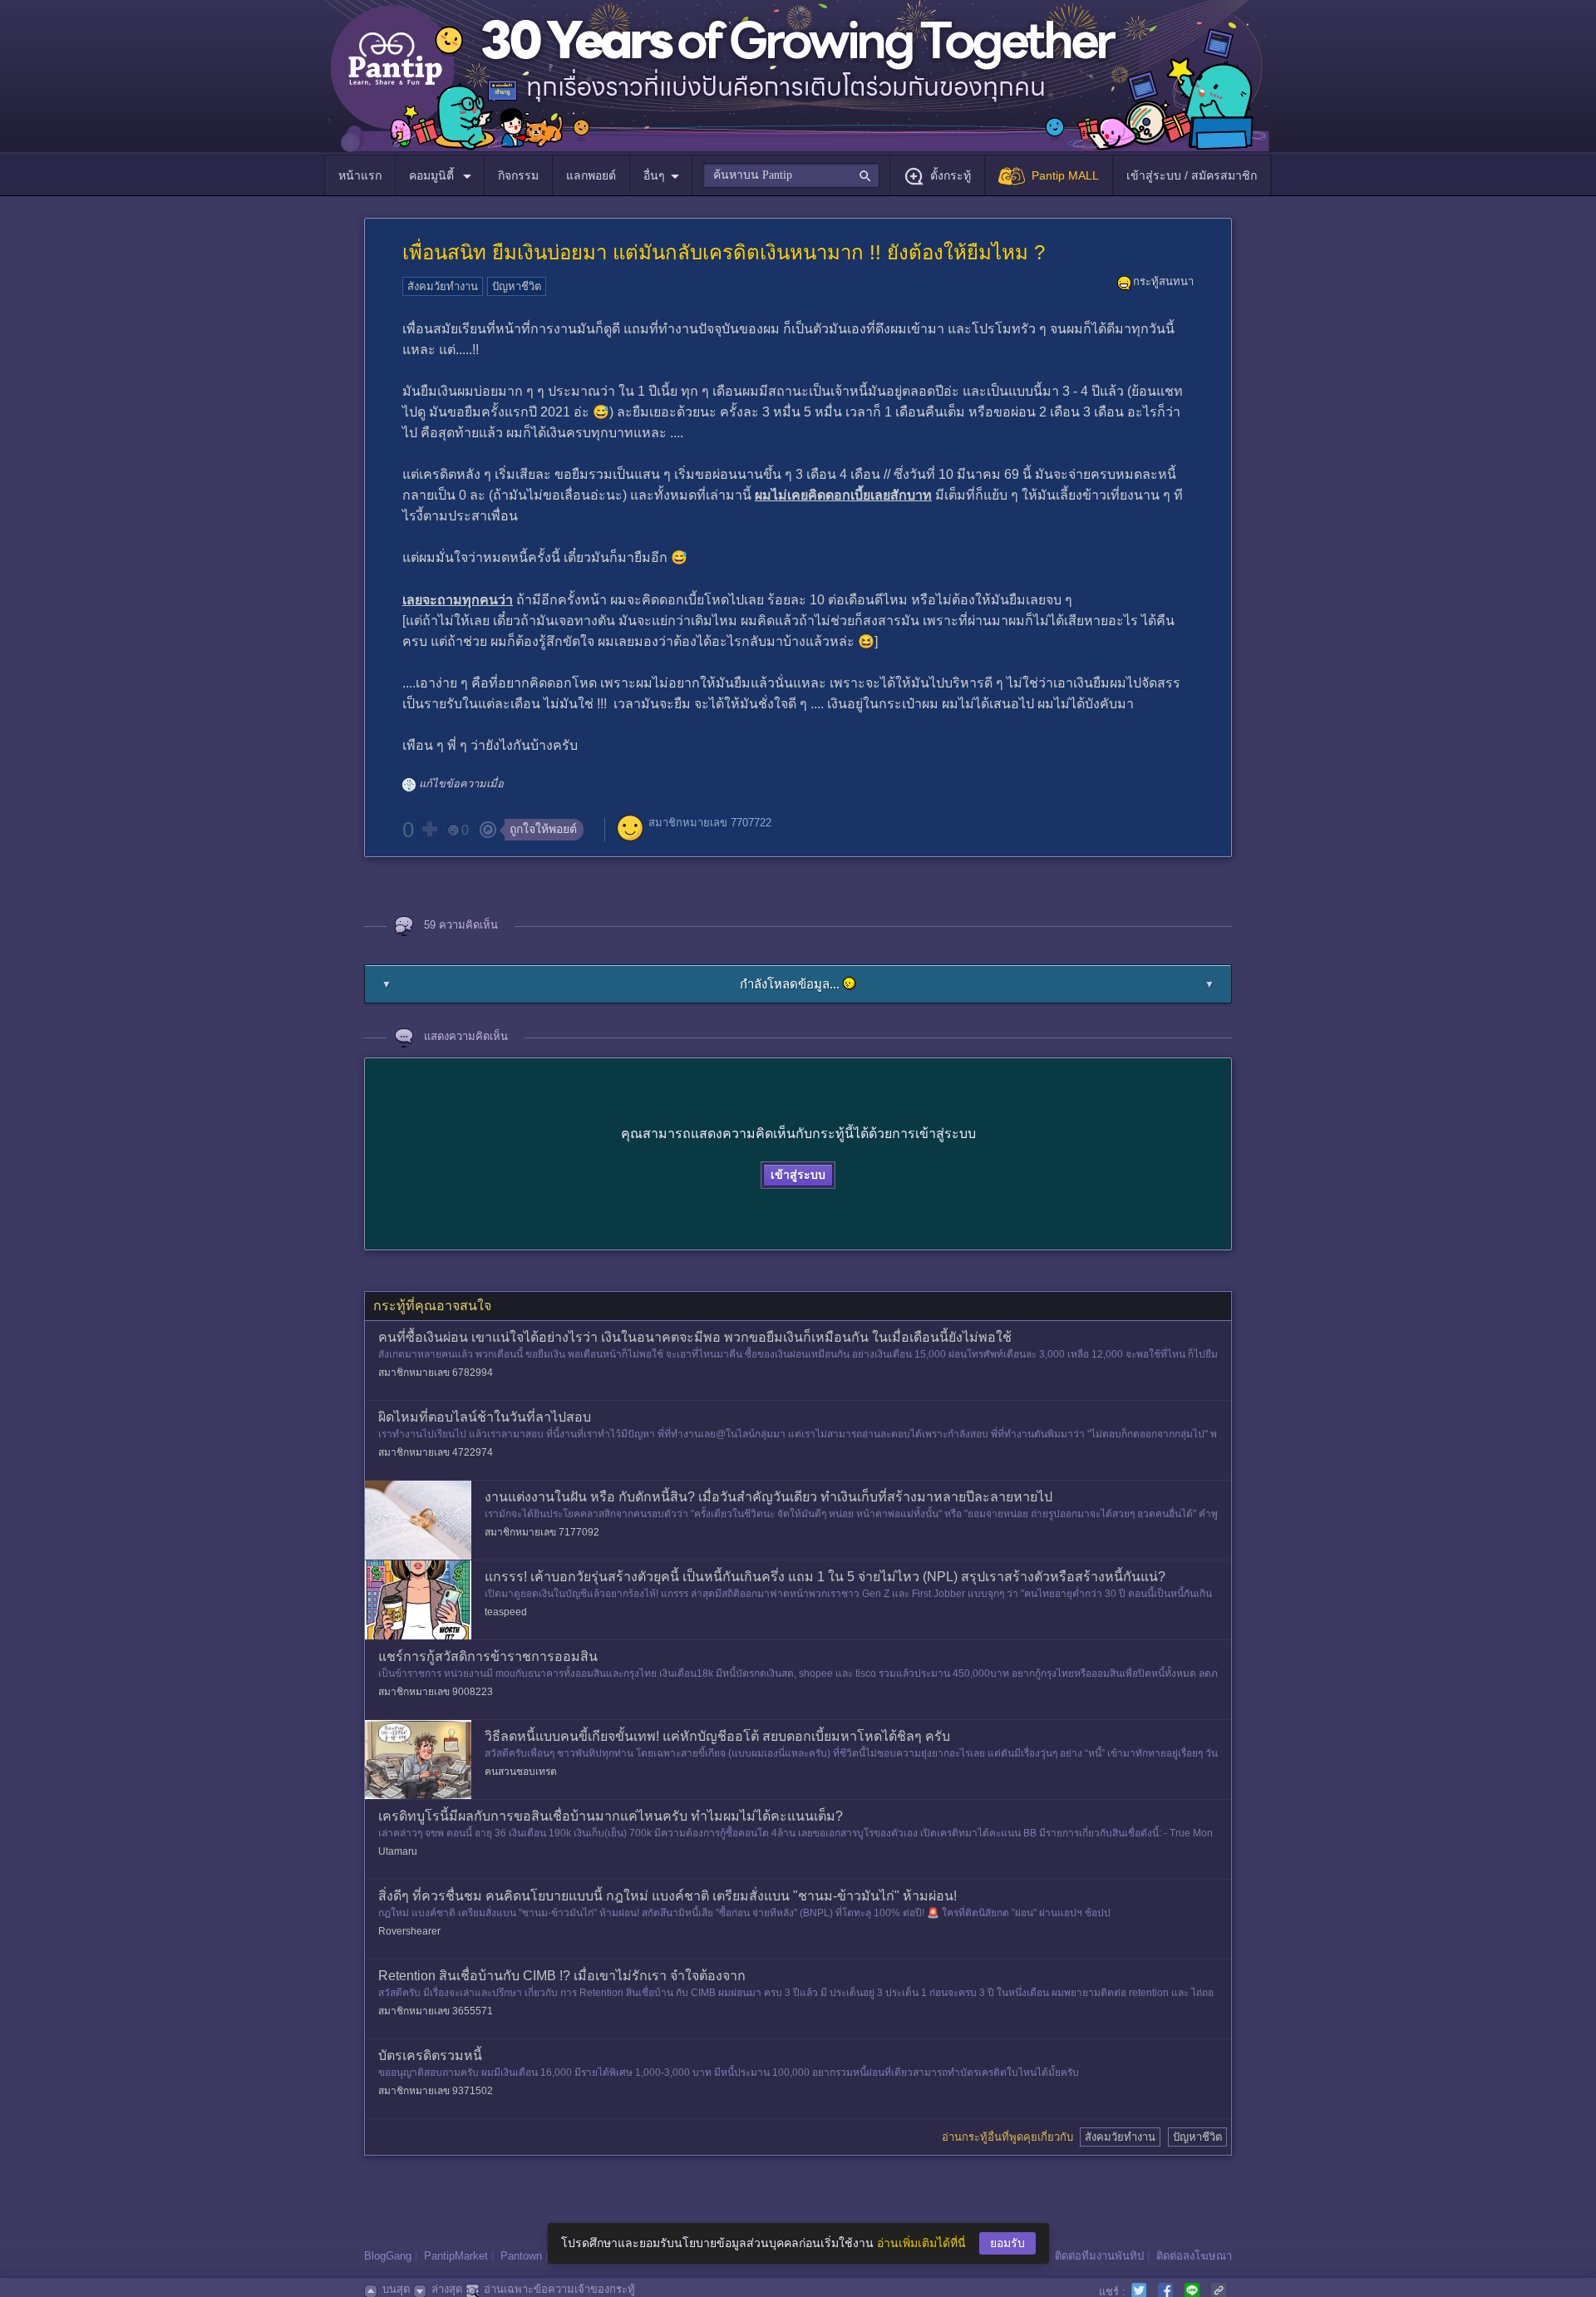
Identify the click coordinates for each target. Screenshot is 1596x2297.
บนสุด (396, 2289)
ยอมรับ (1007, 2243)
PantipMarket (456, 2256)
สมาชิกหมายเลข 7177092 (542, 1532)
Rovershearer (409, 1931)
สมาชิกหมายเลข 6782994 (436, 1373)
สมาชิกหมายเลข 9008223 (436, 1692)
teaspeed (506, 1612)
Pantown (521, 2256)
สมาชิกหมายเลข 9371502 (436, 2091)
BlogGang (388, 2256)
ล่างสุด (447, 2289)
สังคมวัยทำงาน (443, 286)
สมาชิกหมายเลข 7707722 (710, 823)
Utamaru (398, 1851)
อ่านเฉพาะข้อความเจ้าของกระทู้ (559, 2289)
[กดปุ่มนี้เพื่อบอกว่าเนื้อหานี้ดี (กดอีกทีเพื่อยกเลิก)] (429, 829)
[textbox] (791, 175)
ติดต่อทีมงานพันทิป (1099, 2256)
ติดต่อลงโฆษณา (1194, 2256)
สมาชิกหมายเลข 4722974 (436, 1452)
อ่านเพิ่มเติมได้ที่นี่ (921, 2243)
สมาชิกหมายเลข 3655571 (436, 2011)
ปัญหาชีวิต (517, 286)
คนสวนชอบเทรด (521, 1772)
